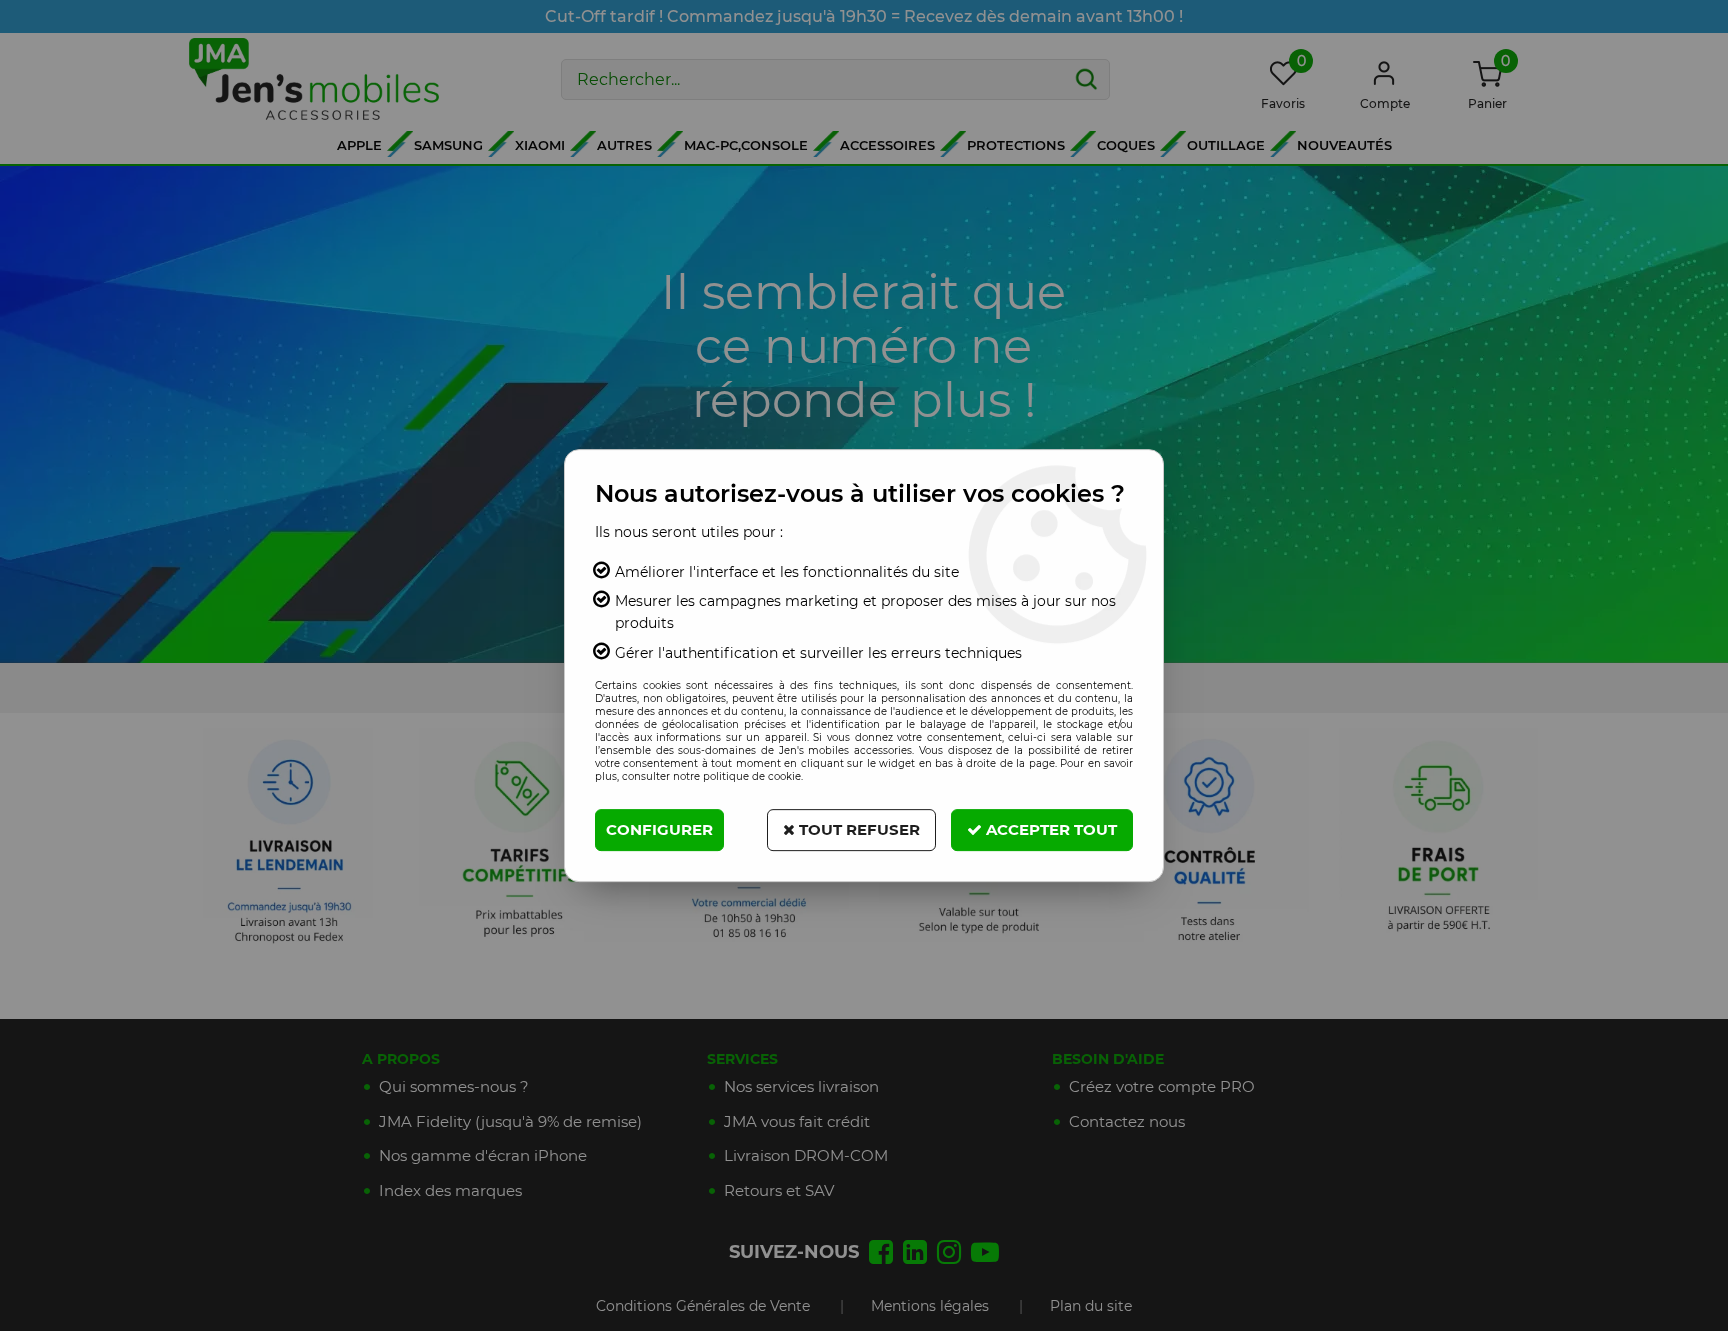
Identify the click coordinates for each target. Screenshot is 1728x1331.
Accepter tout (1049, 829)
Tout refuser (857, 829)
